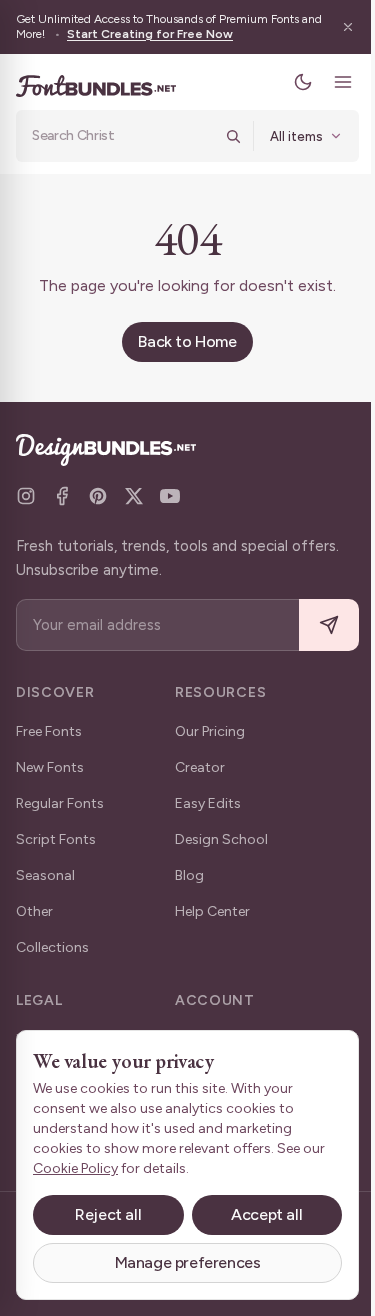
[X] (134, 496)
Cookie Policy (75, 1168)
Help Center (212, 911)
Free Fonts (49, 731)
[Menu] (328, 82)
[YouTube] (170, 496)
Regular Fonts (60, 803)
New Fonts (50, 767)
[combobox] (115, 136)
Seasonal (45, 875)
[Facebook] (62, 496)
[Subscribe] (314, 625)
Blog (189, 875)
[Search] (218, 136)
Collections (52, 947)
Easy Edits (208, 803)
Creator (200, 767)
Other (34, 911)
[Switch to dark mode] (288, 82)
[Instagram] (26, 496)
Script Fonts (56, 839)
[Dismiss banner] (333, 27)
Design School (221, 839)
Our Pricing (210, 731)
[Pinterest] (98, 496)
